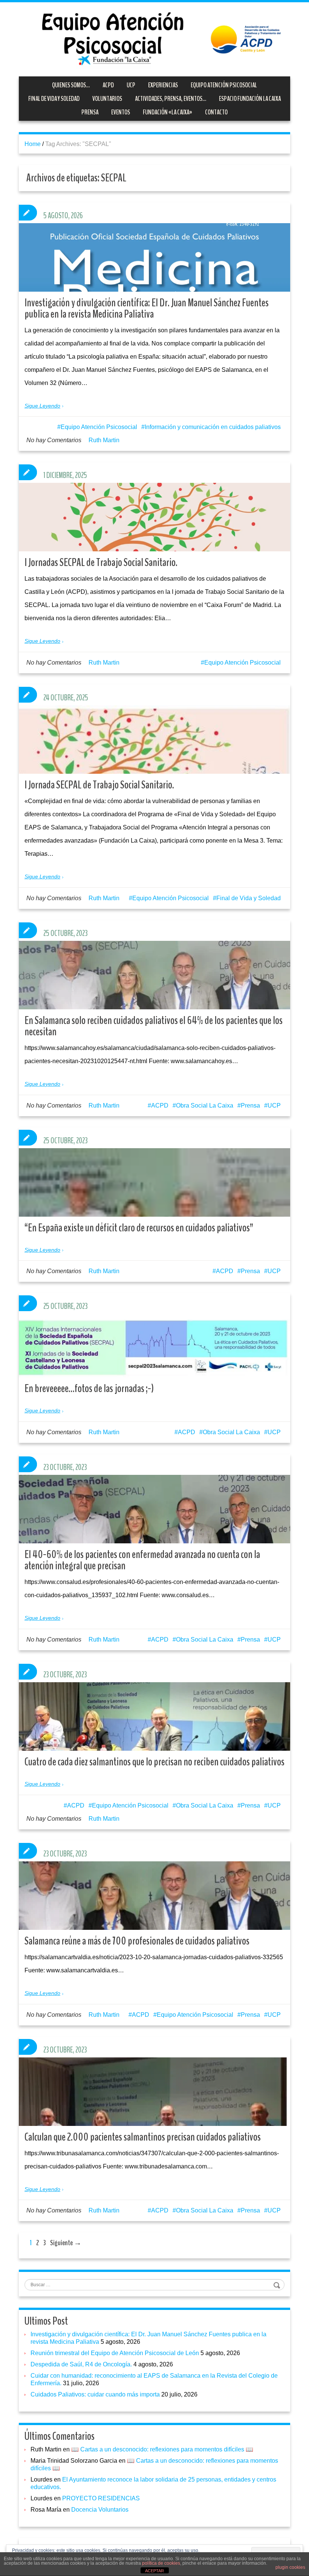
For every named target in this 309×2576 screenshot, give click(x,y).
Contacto (216, 112)
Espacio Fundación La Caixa (250, 99)
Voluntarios (107, 99)
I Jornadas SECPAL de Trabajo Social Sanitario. (101, 562)
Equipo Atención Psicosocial (224, 85)
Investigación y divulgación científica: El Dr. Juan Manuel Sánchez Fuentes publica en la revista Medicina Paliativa (147, 308)
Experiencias (163, 85)
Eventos (121, 112)
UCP (131, 85)
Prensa (90, 112)
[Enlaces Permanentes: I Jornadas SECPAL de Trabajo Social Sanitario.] (154, 535)
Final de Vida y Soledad (54, 99)
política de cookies (161, 2563)
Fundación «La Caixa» (168, 112)
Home (33, 144)
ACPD (108, 85)
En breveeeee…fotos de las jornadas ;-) (89, 1388)
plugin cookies (290, 2567)
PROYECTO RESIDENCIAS (101, 2498)
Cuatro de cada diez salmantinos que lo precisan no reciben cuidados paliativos (154, 1762)
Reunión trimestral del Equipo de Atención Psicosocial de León (115, 2353)
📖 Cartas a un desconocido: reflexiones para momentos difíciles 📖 (162, 2449)
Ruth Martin (104, 440)
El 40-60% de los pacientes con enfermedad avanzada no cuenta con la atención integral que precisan (142, 1560)
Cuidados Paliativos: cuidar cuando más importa (95, 2394)
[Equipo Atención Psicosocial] (154, 39)
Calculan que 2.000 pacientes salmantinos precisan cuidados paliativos (143, 2137)
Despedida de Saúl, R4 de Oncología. (81, 2364)
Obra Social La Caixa (205, 1105)
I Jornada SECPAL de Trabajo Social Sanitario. (99, 785)
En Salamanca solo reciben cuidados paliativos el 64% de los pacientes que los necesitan (154, 1026)
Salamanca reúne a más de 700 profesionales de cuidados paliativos (137, 1941)
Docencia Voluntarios (100, 2510)
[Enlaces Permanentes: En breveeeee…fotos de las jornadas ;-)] (154, 1346)
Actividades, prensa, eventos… (171, 99)
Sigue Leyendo (42, 406)
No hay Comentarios (54, 440)
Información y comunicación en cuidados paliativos (213, 427)
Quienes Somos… (71, 85)
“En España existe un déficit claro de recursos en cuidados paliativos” (139, 1228)
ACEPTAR (154, 2571)
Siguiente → (66, 2243)
